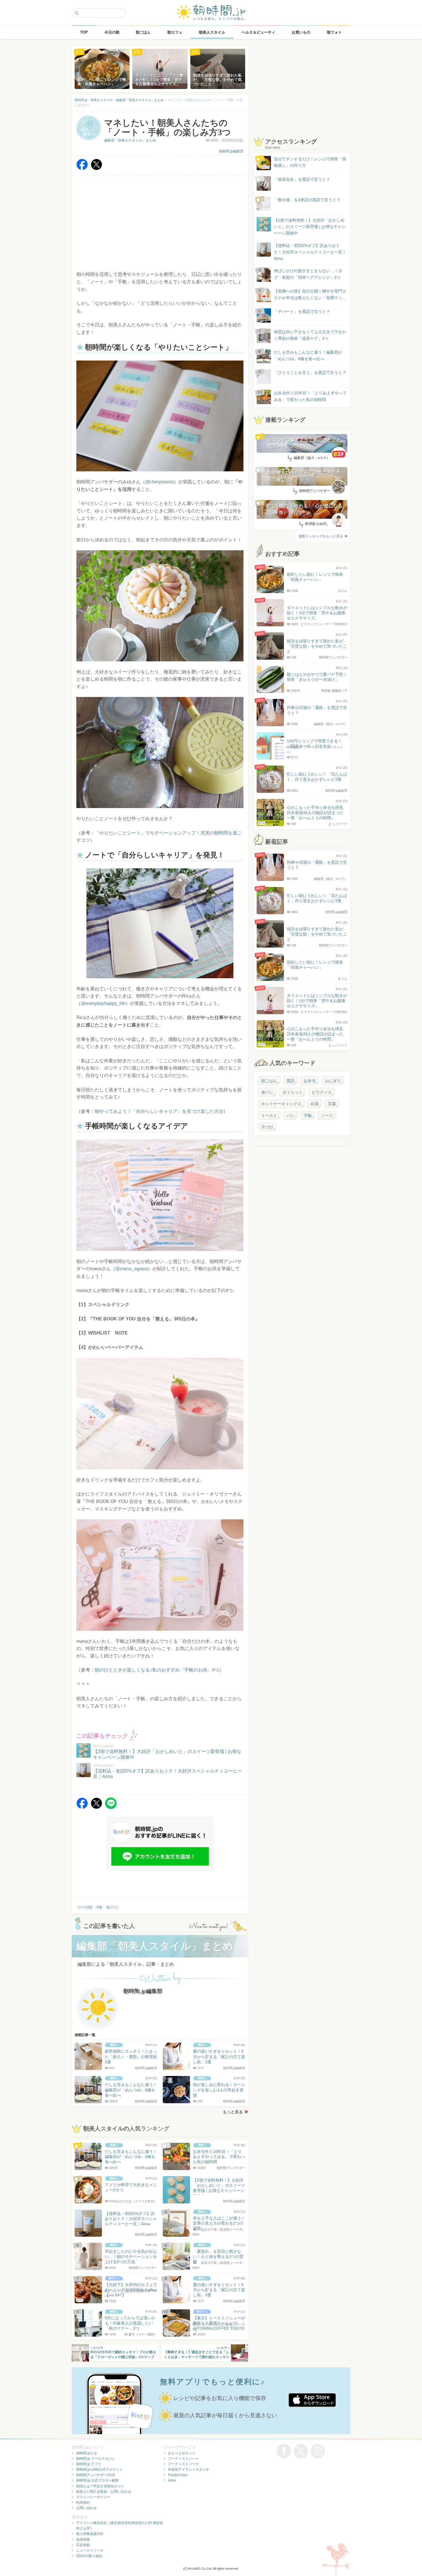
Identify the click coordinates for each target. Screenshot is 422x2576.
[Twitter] (96, 169)
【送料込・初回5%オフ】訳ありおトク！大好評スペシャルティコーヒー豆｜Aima (310, 252)
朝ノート (112, 1907)
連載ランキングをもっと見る (321, 536)
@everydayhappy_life (103, 1003)
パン (291, 1115)
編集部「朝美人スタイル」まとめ (130, 140)
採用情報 (83, 2540)
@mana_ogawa (132, 1269)
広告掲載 (83, 2545)
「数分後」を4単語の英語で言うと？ (307, 200)
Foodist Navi (178, 2475)
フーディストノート (183, 2459)
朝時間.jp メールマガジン (96, 2459)
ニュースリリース (90, 2550)
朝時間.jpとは (87, 2453)
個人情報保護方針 (90, 2534)
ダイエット (293, 1092)
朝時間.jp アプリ (89, 2464)
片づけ (267, 1127)
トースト (269, 1115)
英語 (291, 1081)
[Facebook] (82, 169)
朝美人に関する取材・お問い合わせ (104, 2492)
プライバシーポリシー (93, 2497)
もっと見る (233, 2112)
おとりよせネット (182, 2453)
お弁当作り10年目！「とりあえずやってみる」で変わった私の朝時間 (310, 396)
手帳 (99, 1907)
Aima (172, 2480)
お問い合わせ (86, 2508)
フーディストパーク (183, 2464)
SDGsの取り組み (89, 2556)
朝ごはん (269, 1081)
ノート (327, 1115)
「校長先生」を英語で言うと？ (302, 179)
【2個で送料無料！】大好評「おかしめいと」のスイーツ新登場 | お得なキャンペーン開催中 (310, 227)
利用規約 (83, 2503)
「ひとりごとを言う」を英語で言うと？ (310, 373)
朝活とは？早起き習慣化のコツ (100, 2486)
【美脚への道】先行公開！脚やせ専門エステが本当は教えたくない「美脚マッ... (305, 295)
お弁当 (310, 1081)
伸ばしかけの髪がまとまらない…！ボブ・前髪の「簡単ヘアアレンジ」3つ (308, 274)
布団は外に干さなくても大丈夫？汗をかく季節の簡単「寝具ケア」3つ (310, 335)
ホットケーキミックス (281, 1104)
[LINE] (111, 1807)
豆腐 (332, 1104)
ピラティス (322, 1092)
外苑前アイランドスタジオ (189, 2470)
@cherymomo (159, 482)
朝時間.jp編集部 (231, 151)
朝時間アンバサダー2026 (96, 2475)
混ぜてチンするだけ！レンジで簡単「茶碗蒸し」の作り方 (305, 163)
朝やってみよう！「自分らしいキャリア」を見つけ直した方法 (159, 1111)
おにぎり (333, 1081)
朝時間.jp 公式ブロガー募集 (97, 2480)
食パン (267, 1092)
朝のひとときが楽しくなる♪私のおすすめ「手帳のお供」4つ (157, 1670)
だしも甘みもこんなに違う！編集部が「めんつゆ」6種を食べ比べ (308, 355)
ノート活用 (85, 1907)
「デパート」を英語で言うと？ (302, 311)
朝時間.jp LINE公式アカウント (99, 2470)
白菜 (315, 1104)
